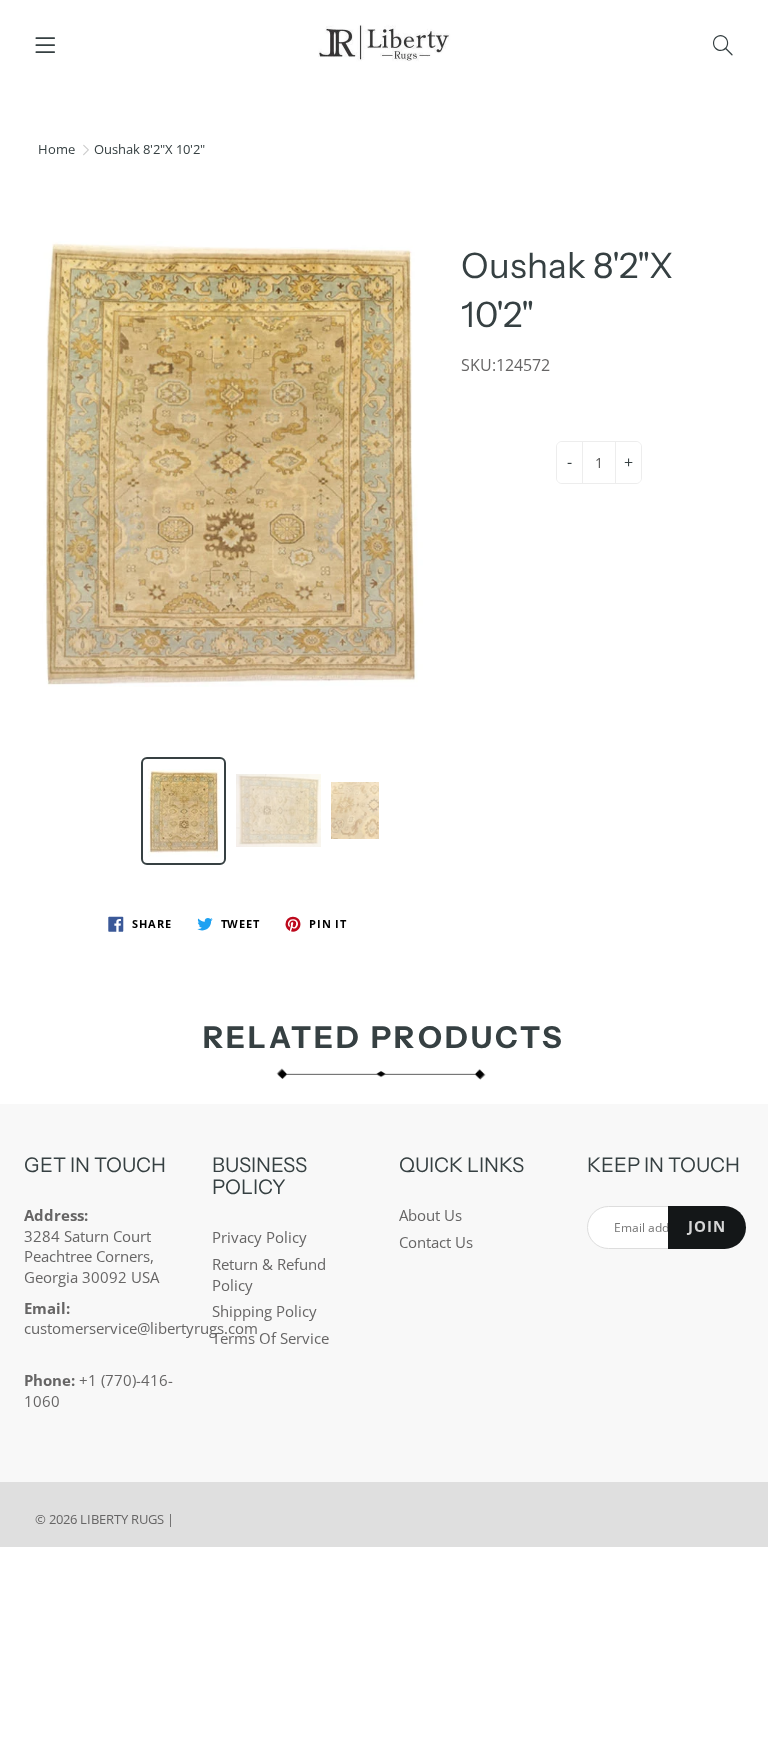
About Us (430, 1215)
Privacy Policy (259, 1237)
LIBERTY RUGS (122, 1519)
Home (56, 149)
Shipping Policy (264, 1311)
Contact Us (436, 1242)
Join (707, 1226)
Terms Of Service (270, 1338)
